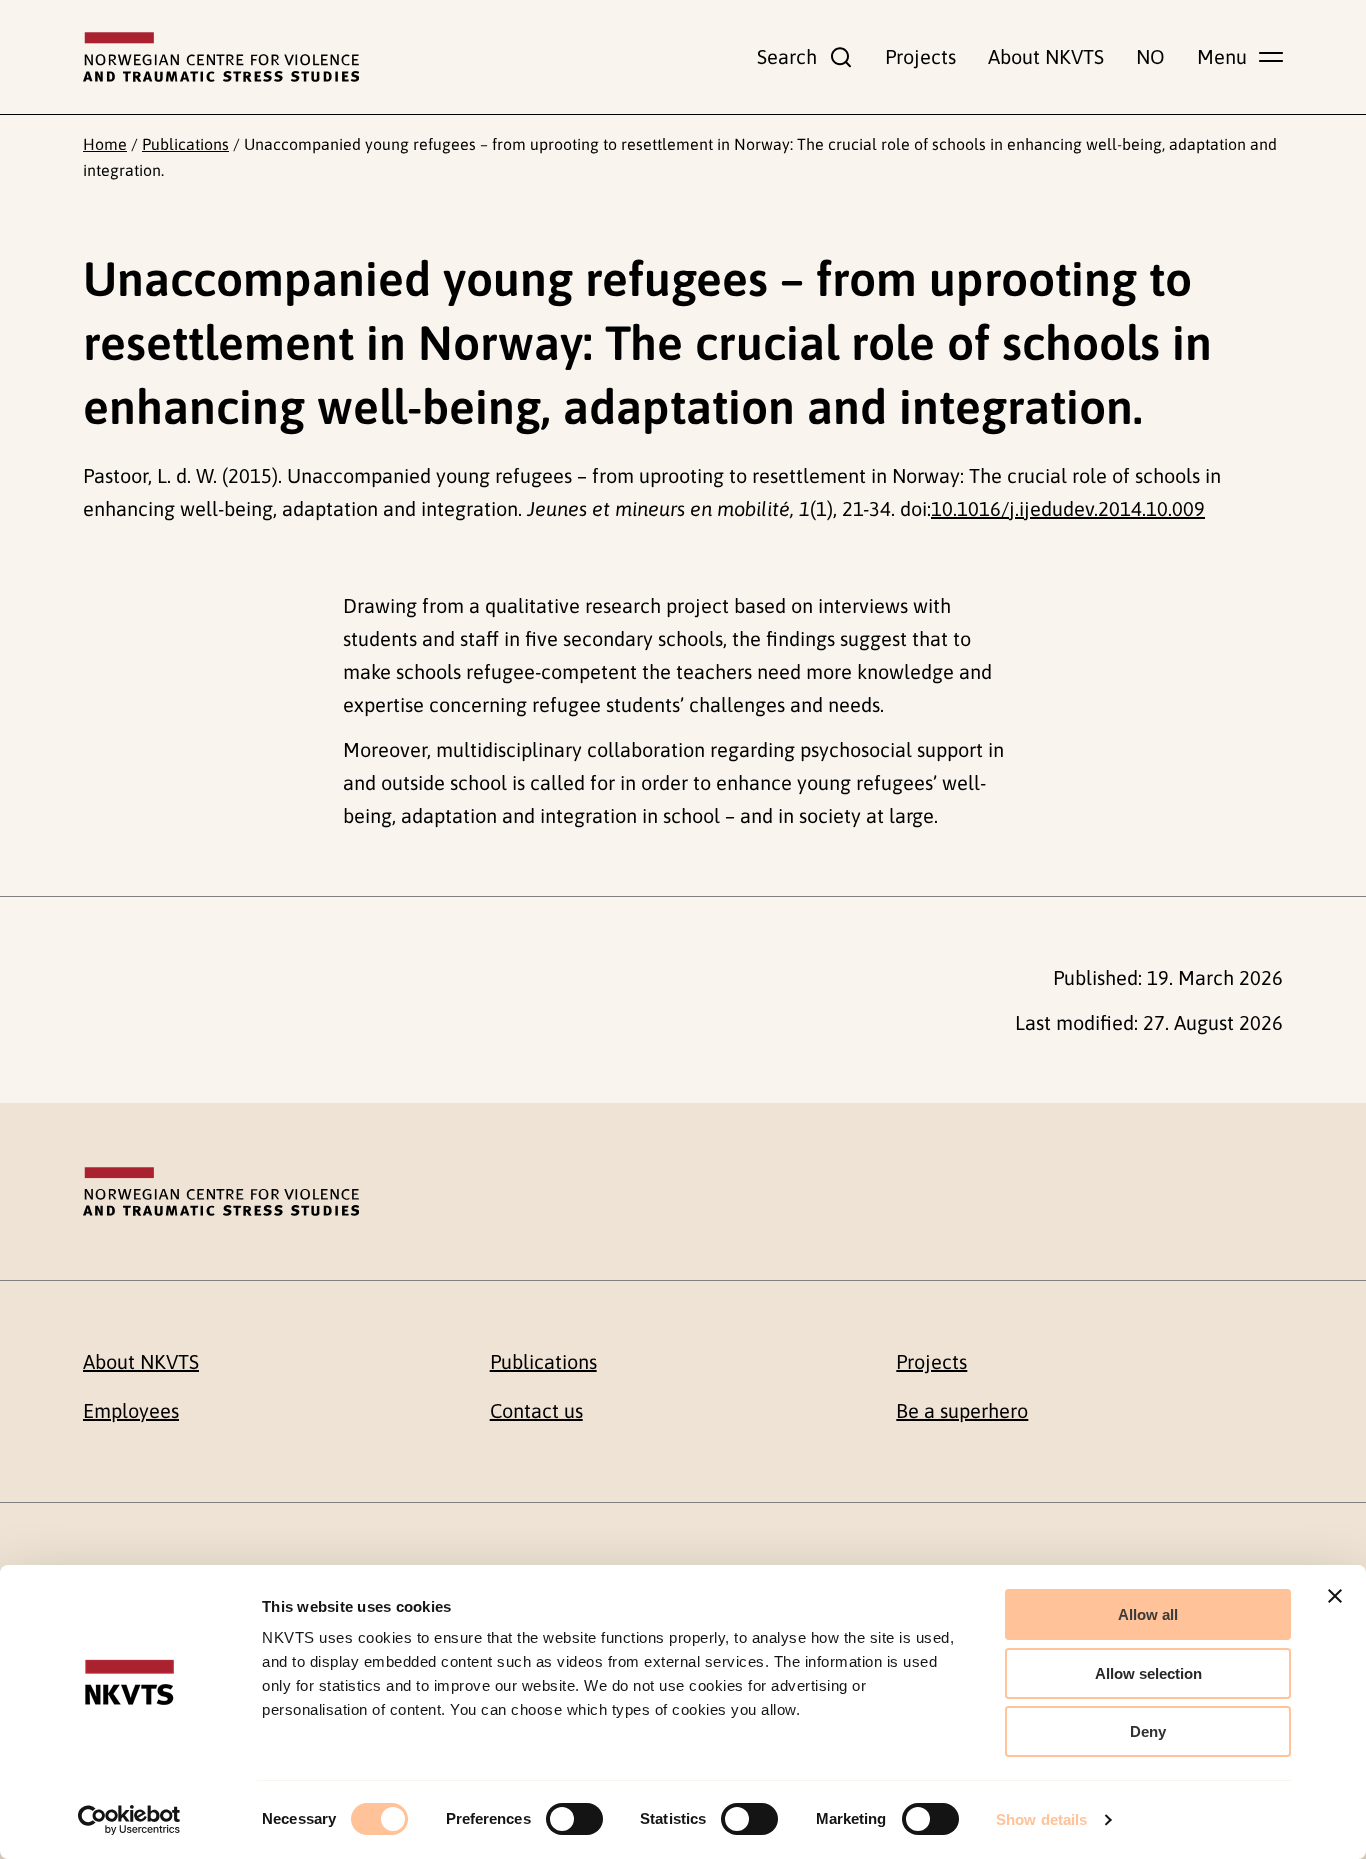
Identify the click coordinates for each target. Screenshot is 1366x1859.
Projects (920, 56)
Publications (185, 144)
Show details (1041, 1819)
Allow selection (1148, 1673)
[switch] (574, 1819)
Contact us (536, 1410)
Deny (1148, 1731)
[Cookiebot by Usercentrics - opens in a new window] (129, 1820)
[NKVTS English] (221, 57)
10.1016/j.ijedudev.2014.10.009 (1068, 508)
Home (105, 144)
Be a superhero (962, 1410)
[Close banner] (1335, 1596)
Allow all (1148, 1614)
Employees (131, 1410)
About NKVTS (1046, 56)
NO (1150, 56)
